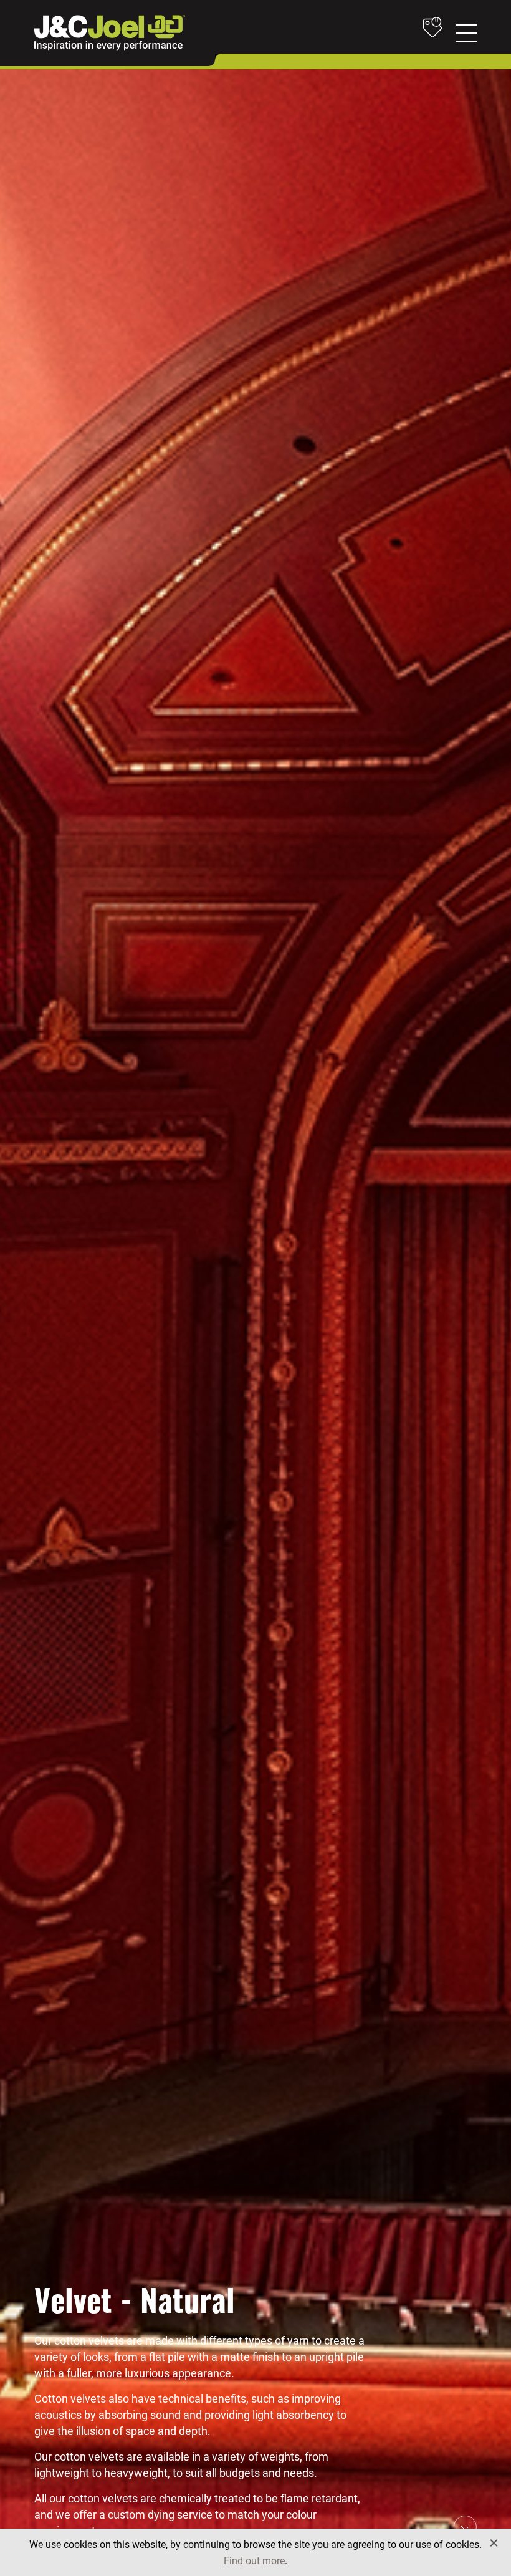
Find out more (254, 2560)
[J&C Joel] (110, 33)
